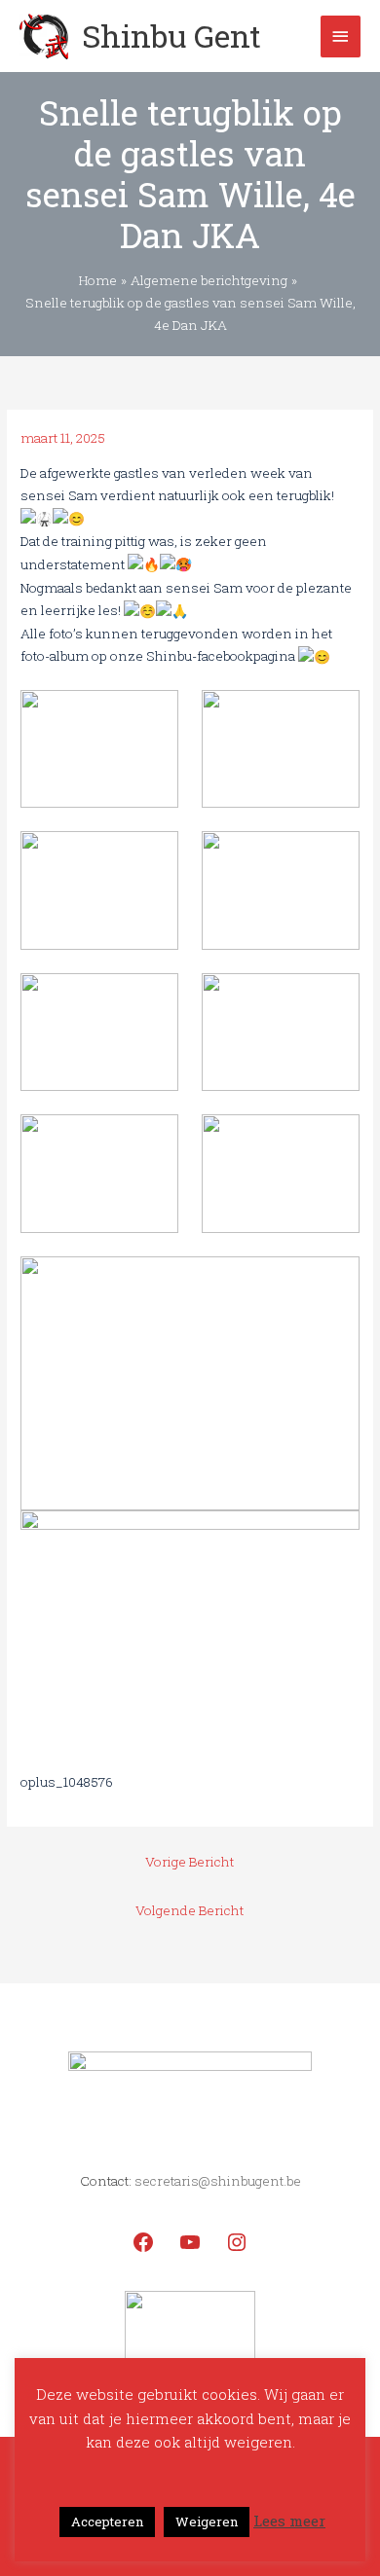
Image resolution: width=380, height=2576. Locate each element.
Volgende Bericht (190, 1910)
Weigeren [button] (207, 2522)
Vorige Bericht (190, 1862)
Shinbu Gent (171, 36)
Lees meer (289, 2521)
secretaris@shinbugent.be (218, 2181)
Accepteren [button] (107, 2522)
